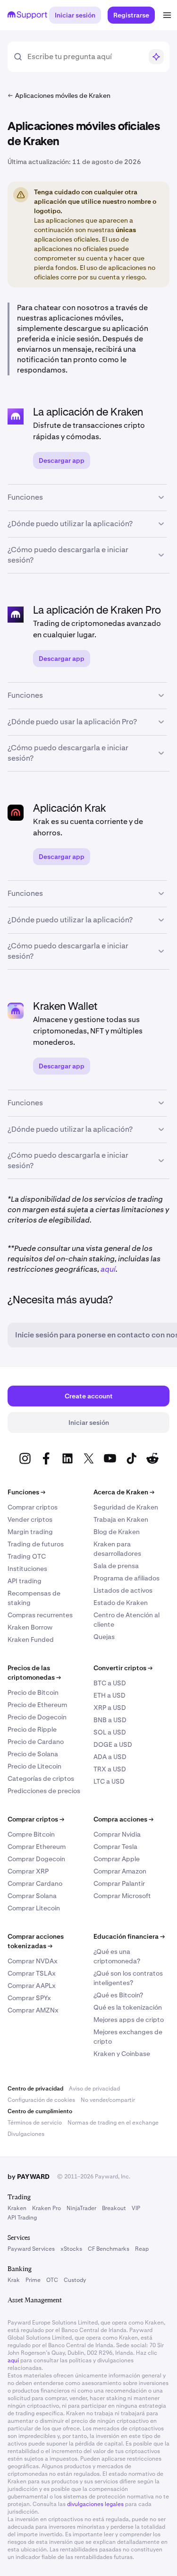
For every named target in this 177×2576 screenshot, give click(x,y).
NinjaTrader (81, 2208)
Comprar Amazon (120, 1871)
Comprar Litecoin (34, 1908)
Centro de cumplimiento (40, 2111)
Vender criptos (30, 1519)
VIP (136, 2208)
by (29, 2177)
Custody (75, 2280)
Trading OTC (27, 1556)
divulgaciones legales (95, 2504)
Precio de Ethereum (37, 1705)
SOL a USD (110, 1732)
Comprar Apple (117, 1859)
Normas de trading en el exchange (113, 2123)
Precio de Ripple (32, 1729)
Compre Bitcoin (31, 1834)
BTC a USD (110, 1683)
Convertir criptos (123, 1668)
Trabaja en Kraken (121, 1519)
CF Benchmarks (109, 2249)
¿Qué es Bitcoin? (118, 1995)
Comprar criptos (33, 1507)
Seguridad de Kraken (126, 1507)
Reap (142, 2249)
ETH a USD (110, 1695)
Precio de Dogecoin (37, 1717)
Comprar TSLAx (32, 1973)
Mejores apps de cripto (129, 2020)
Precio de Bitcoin (33, 1692)
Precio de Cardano (36, 1742)
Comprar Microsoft (122, 1896)
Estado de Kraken (121, 1603)
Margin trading (30, 1532)
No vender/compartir (108, 2100)
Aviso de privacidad (94, 2089)
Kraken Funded (31, 1639)
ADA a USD (110, 1757)
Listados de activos (123, 1590)
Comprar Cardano (35, 1883)
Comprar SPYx (29, 1998)
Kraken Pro (46, 2208)
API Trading (22, 2218)
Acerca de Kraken (124, 1492)
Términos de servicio (35, 2123)
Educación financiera (129, 1936)
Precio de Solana (33, 1754)
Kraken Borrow (30, 1627)
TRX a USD (110, 1769)
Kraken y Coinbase (122, 2054)
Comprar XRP (28, 1871)
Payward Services (31, 2249)
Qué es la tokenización (128, 2007)
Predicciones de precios (44, 1791)
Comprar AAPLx (32, 1986)
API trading (25, 1581)
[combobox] (85, 57)
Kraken (17, 2208)
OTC (52, 2280)
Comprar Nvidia (117, 1834)
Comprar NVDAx (33, 1961)
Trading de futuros (36, 1544)
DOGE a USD (113, 1744)
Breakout (114, 2208)
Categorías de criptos (41, 1778)
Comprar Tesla (115, 1847)
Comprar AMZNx (33, 2010)
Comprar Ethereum (37, 1847)
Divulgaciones (26, 2134)
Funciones (26, 1492)
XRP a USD (110, 1708)
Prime (33, 2280)
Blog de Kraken (117, 1532)
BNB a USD (110, 1720)
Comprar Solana (32, 1896)
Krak (14, 2280)
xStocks (71, 2249)
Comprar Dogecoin (36, 1859)
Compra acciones (123, 1819)
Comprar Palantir (119, 1883)
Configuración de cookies (41, 2100)
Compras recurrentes (40, 1615)
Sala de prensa (116, 1566)
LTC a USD (109, 1781)
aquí (108, 1269)
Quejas (104, 1637)
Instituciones (27, 1569)
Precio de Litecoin (34, 1766)
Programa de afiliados (126, 1578)
